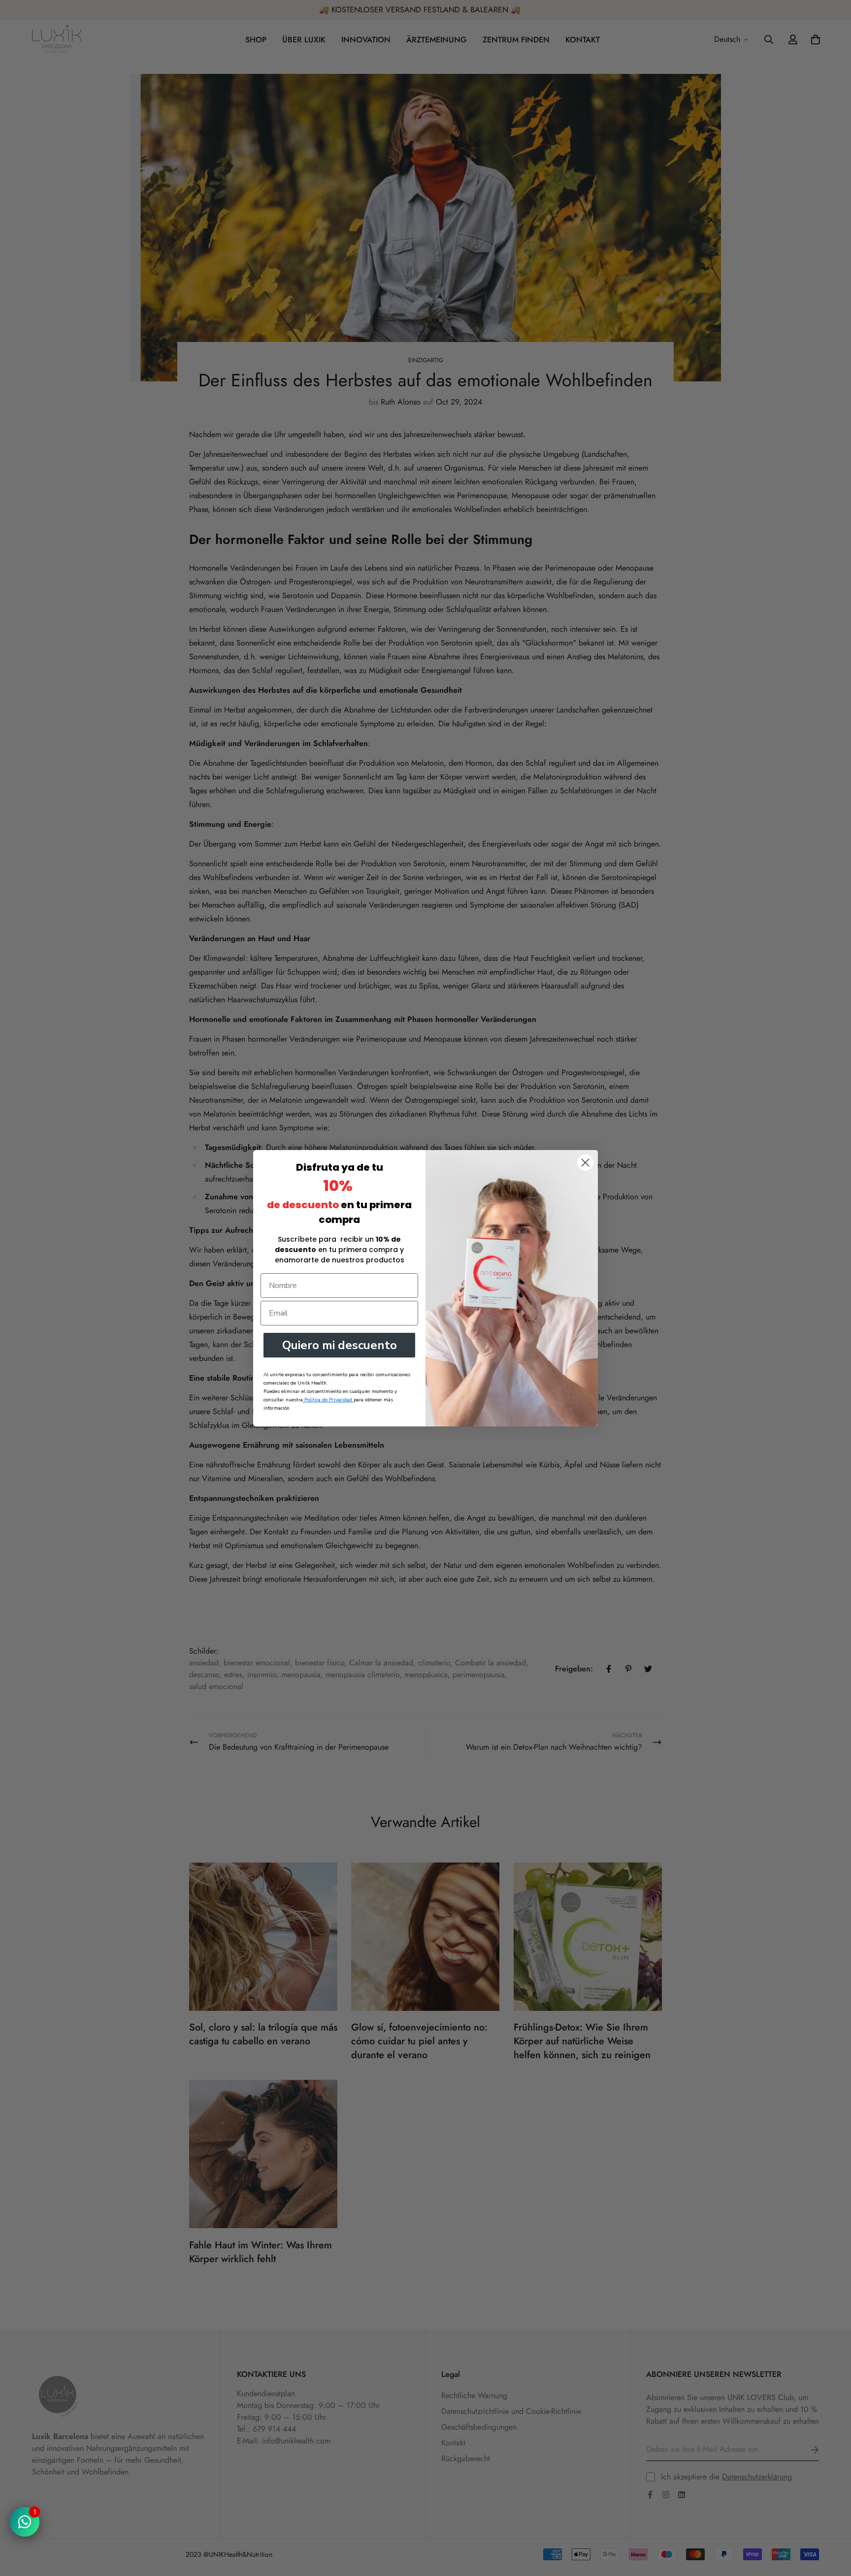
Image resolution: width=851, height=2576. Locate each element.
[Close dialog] (585, 1163)
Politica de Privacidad (328, 1400)
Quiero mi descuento (340, 1345)
